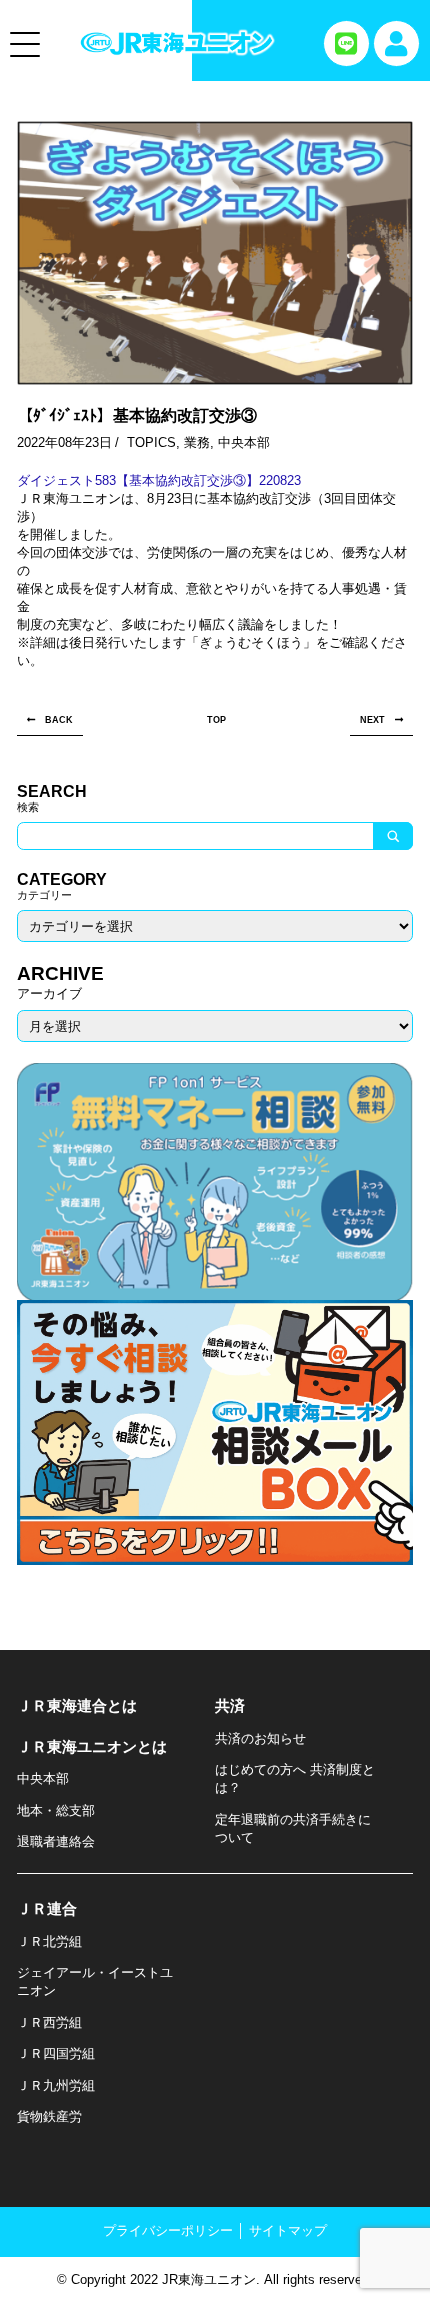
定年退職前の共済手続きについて (293, 1828)
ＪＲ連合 (47, 1909)
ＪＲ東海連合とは (77, 1706)
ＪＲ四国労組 (56, 2053)
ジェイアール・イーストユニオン (95, 1981)
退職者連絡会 (56, 1841)
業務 (197, 442)
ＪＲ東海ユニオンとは (92, 1747)
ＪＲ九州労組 (56, 2085)
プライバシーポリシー (168, 2230)
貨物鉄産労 (49, 2116)
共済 (230, 1706)
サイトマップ (288, 2230)
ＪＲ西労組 (49, 2022)
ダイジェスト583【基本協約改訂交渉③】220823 (159, 480)
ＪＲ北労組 (49, 1941)
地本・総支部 (56, 1810)
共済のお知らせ (260, 1738)
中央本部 (244, 442)
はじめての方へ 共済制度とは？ (295, 1778)
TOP (216, 719)
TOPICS (151, 442)
